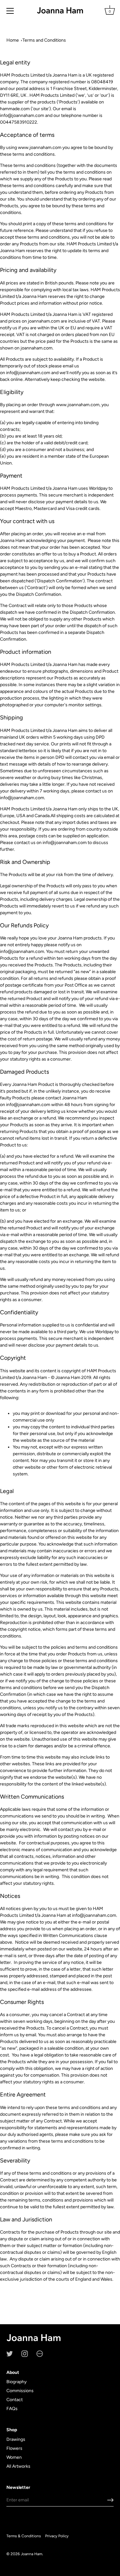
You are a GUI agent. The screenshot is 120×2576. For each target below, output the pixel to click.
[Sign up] (110, 2500)
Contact (15, 2400)
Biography (16, 2382)
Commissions (20, 2391)
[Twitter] (10, 2353)
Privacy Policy (57, 2536)
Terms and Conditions (44, 40)
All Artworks (18, 2466)
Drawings (16, 2439)
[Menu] (10, 11)
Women (14, 2457)
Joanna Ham (32, 2554)
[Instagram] (25, 2353)
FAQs (12, 2409)
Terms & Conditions (24, 2536)
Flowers (14, 2448)
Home (13, 40)
